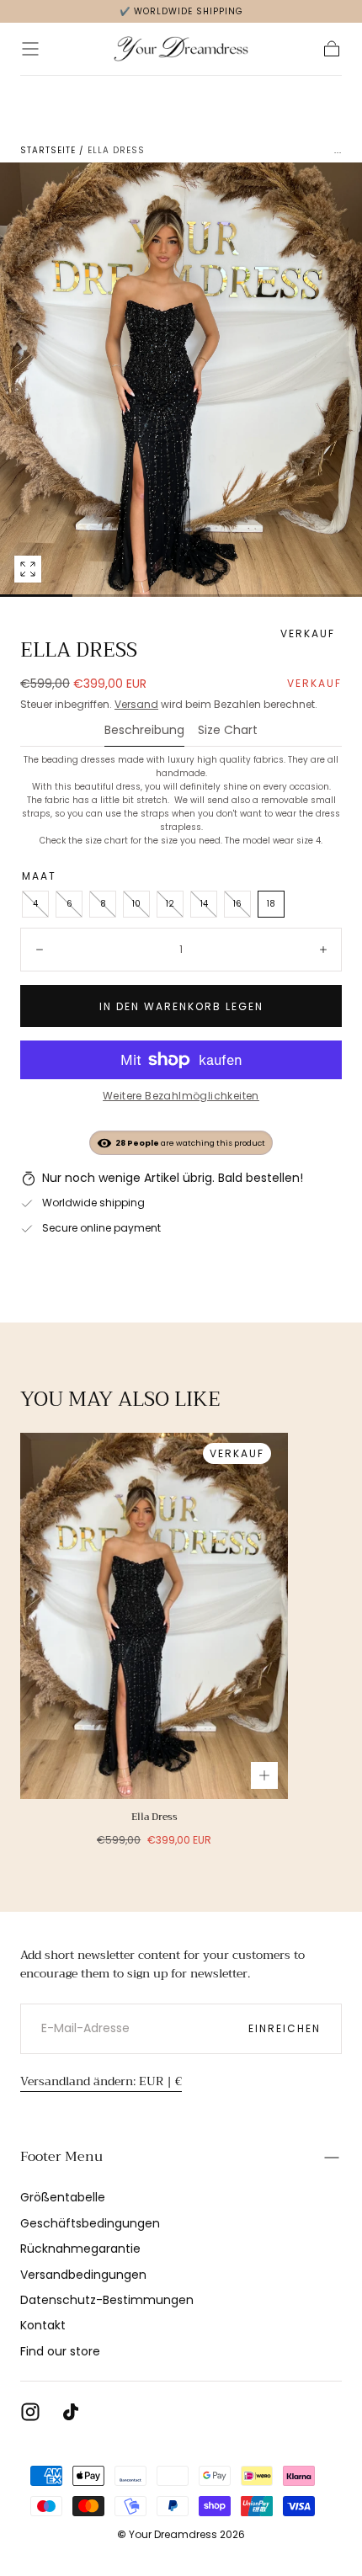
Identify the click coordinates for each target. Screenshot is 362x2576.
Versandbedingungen (83, 2275)
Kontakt (43, 2325)
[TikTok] (71, 2412)
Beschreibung (144, 731)
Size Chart (228, 731)
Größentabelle (63, 2197)
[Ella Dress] (154, 1616)
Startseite (48, 150)
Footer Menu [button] (61, 2157)
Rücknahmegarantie (80, 2249)
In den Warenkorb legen (181, 1006)
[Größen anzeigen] (264, 1775)
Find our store (60, 2351)
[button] (30, 49)
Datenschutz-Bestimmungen (107, 2300)
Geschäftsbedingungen (90, 2223)
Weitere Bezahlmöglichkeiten (181, 1096)
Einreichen (285, 2028)
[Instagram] (30, 2412)
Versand (136, 704)
